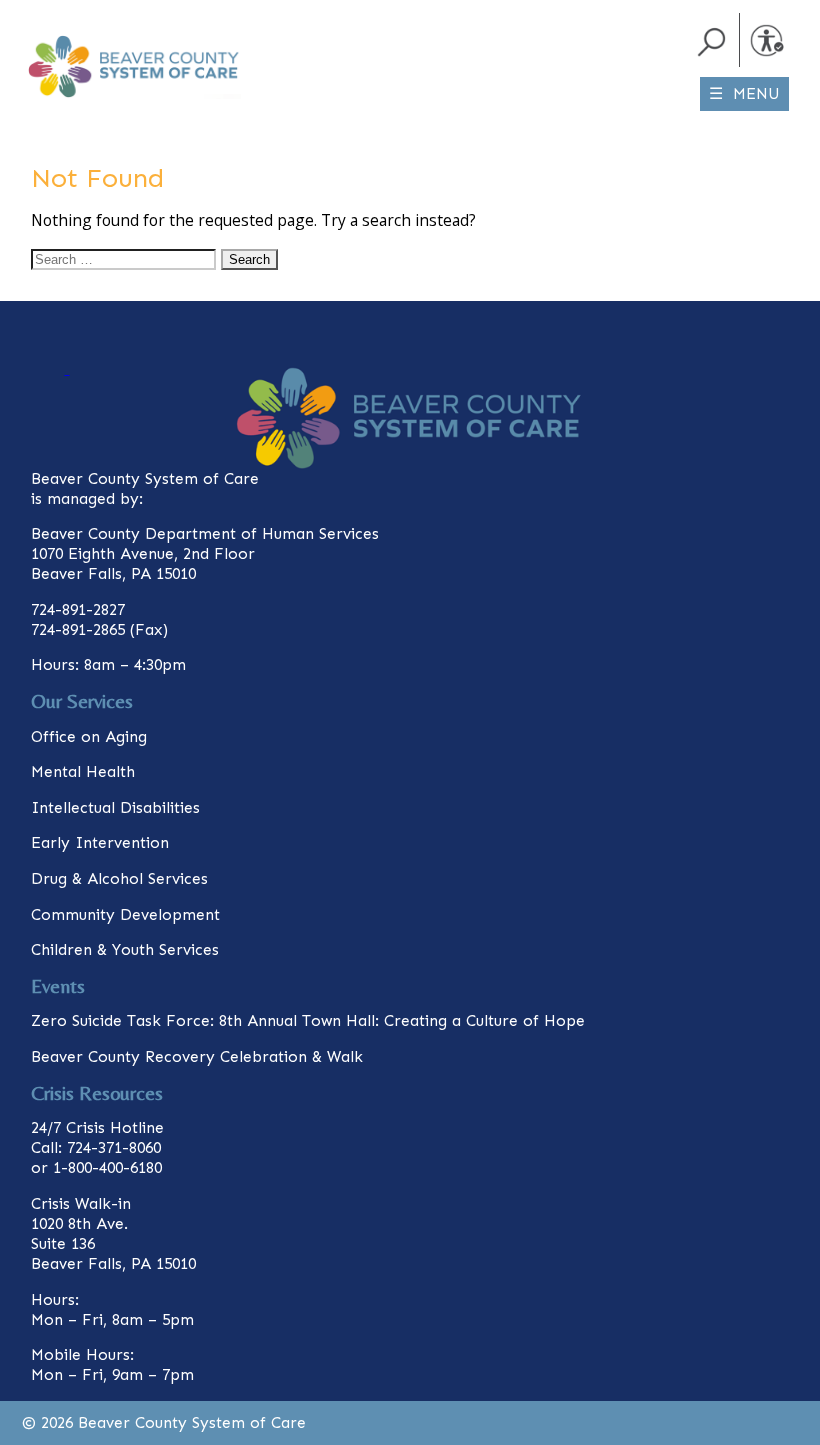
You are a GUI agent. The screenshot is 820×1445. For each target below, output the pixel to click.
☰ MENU (744, 93)
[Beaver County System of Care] (66, 33)
